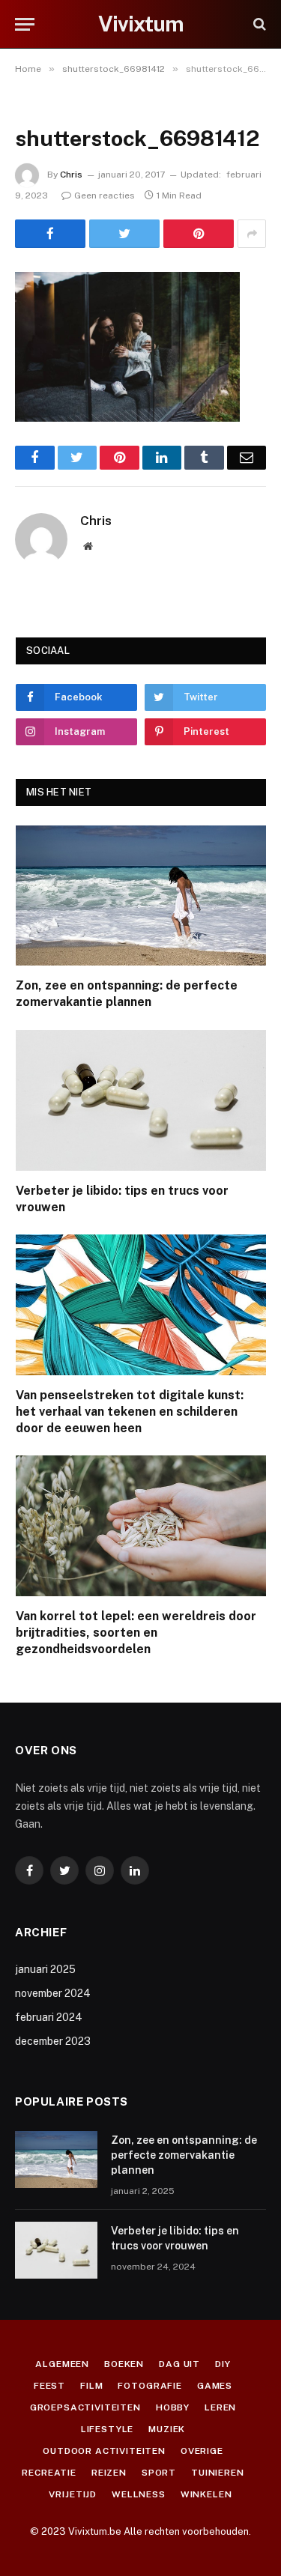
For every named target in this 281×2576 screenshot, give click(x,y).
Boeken (124, 2364)
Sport (159, 2473)
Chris (71, 175)
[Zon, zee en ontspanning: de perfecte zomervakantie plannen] (141, 896)
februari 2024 (49, 2017)
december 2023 (53, 2041)
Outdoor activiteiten (104, 2451)
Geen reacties (105, 196)
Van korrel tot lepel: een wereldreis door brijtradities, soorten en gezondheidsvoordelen (136, 1633)
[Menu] (25, 24)
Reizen (109, 2473)
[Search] (258, 24)
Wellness (139, 2494)
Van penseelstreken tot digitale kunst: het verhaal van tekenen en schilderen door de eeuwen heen (130, 1412)
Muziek (167, 2429)
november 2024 (53, 1993)
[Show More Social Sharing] (252, 234)
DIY (223, 2364)
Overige (202, 2451)
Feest (49, 2386)
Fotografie (149, 2386)
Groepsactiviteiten (85, 2407)
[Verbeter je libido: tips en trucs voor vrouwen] (141, 1100)
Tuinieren (218, 2473)
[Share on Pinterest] (199, 234)
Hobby (173, 2407)
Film (91, 2386)
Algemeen (62, 2364)
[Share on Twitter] (124, 234)
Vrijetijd (73, 2494)
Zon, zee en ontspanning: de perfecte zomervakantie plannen (184, 2155)
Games (215, 2386)
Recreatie (49, 2473)
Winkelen (206, 2494)
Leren (220, 2407)
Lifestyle (108, 2429)
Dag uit (179, 2364)
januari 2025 (45, 1969)
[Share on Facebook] (50, 234)
